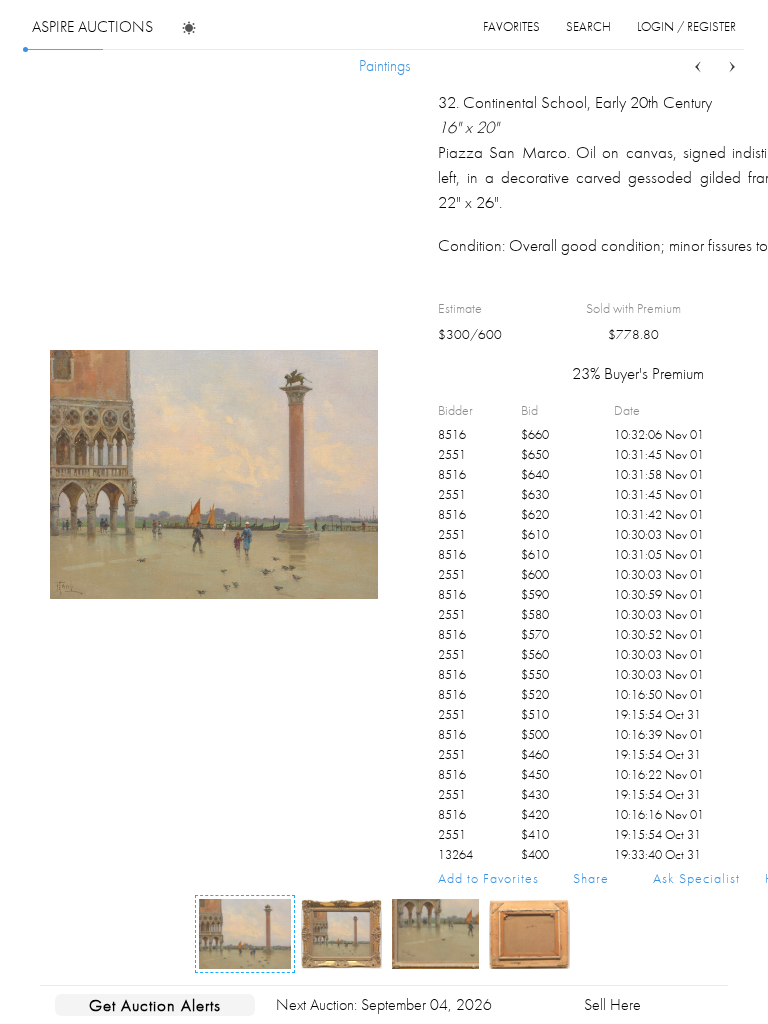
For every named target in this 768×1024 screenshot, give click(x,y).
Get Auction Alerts (155, 1005)
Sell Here (612, 1004)
